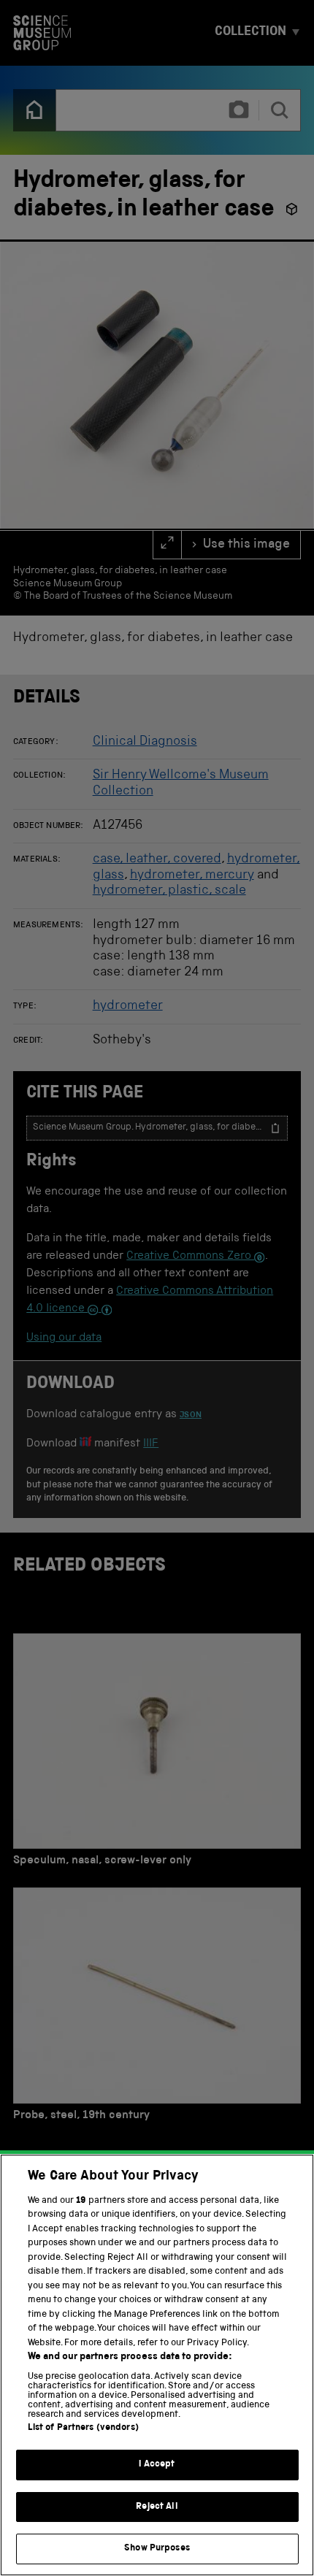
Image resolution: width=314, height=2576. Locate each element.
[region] (157, 2365)
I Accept (157, 2465)
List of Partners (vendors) (83, 2428)
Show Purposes (157, 2549)
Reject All (157, 2507)
